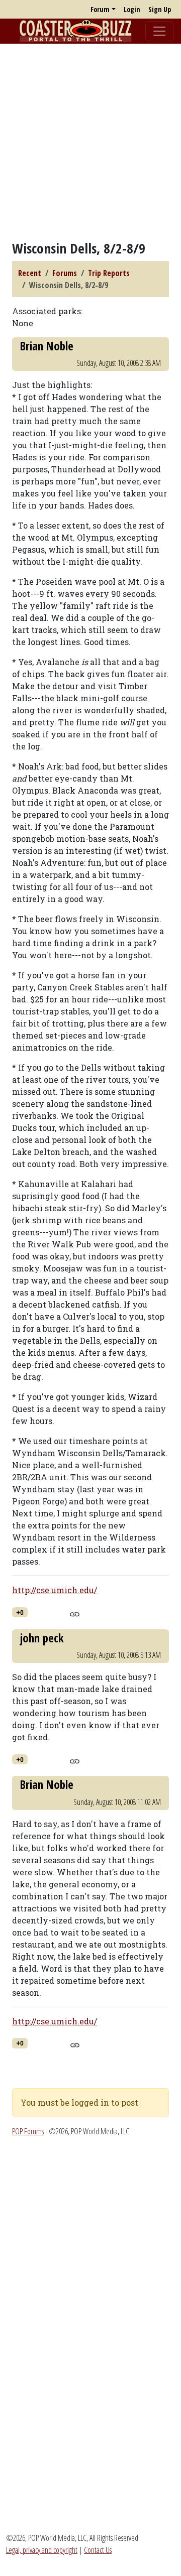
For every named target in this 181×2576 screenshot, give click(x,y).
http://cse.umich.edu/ (55, 1590)
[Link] (75, 1613)
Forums (65, 273)
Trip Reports (109, 273)
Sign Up (160, 9)
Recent (30, 273)
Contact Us (98, 2550)
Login (132, 9)
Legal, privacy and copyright (42, 2550)
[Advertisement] (90, 142)
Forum (100, 9)
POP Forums (28, 2131)
